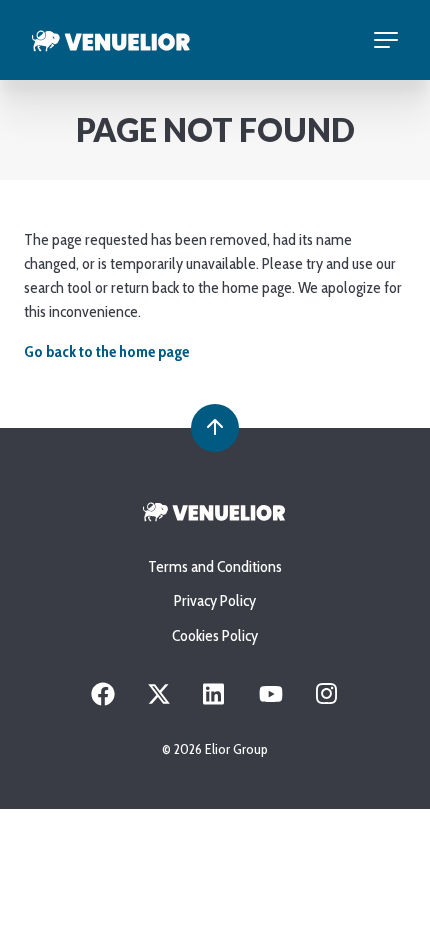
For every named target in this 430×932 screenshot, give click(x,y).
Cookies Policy (215, 635)
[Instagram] (327, 700)
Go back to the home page (106, 351)
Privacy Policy (215, 600)
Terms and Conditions (215, 566)
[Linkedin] (215, 700)
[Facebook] (103, 700)
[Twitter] (159, 700)
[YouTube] (271, 700)
